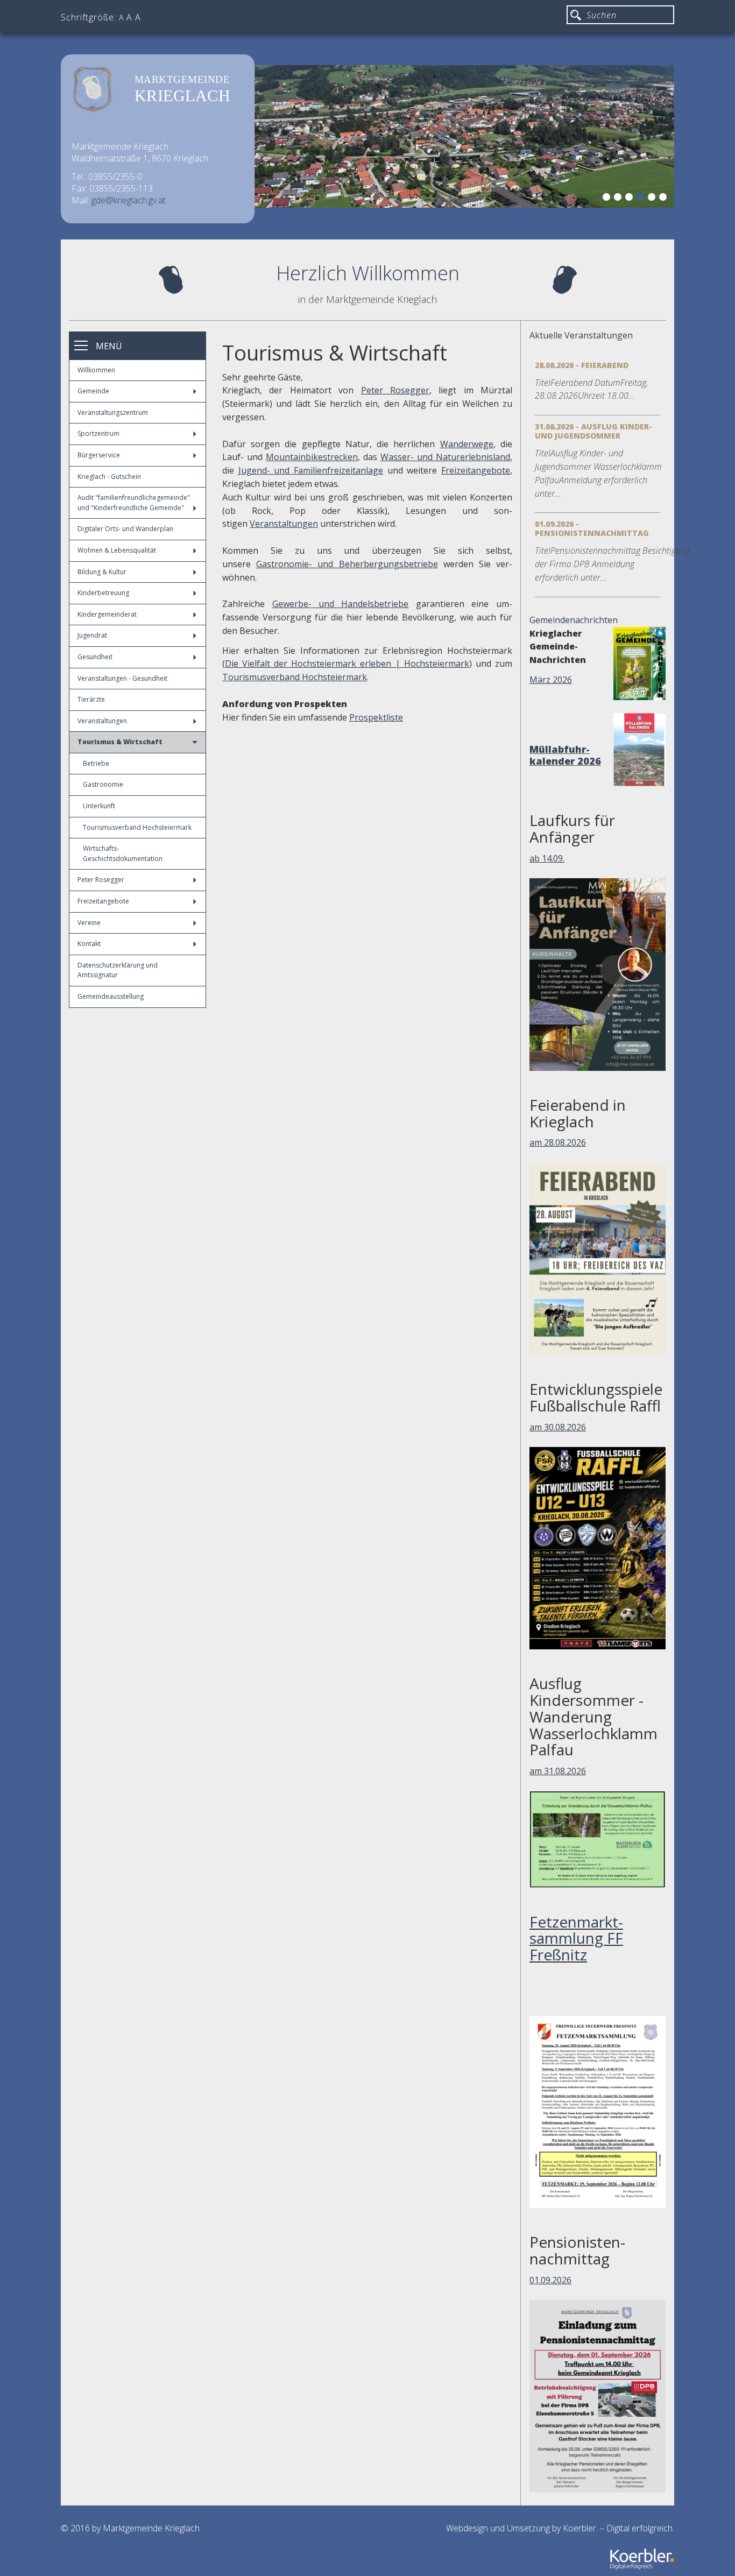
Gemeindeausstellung (111, 996)
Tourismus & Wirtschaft (120, 742)
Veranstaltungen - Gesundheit (122, 678)
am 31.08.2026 (558, 1771)
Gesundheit (95, 657)
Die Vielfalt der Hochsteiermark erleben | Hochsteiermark (347, 664)
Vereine (89, 923)
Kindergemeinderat (107, 614)
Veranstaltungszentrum (113, 412)
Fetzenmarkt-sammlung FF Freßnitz (576, 1938)
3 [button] (631, 199)
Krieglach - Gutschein (109, 477)
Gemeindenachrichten (574, 620)
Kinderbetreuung (103, 593)
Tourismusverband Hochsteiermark (137, 827)
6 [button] (665, 199)
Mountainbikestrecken (312, 457)
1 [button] (608, 199)
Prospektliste (376, 717)
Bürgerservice (99, 455)
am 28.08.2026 (558, 1142)
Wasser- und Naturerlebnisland (445, 457)
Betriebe (96, 763)
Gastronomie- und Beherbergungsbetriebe (347, 564)
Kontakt (89, 944)
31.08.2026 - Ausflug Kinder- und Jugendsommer (593, 431)
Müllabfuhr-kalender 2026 (565, 755)
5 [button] (653, 199)
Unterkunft (99, 806)
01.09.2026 (550, 2280)
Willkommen (96, 370)
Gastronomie (103, 784)
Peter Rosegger (101, 880)
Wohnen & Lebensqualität (117, 550)
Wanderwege (467, 444)
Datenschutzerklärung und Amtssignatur (118, 970)
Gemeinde (93, 391)
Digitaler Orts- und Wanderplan (125, 529)
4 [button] (642, 199)
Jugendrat (92, 635)
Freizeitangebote (103, 901)
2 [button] (619, 199)
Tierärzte (91, 699)
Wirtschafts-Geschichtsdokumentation (123, 853)
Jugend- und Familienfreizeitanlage (311, 470)
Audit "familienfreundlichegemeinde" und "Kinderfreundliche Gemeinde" (134, 503)
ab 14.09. (547, 858)
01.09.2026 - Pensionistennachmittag (592, 528)
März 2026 (551, 680)
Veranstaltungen (102, 721)
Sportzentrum (98, 433)
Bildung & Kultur (102, 572)
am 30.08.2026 (558, 1427)
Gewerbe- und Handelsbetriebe (341, 604)
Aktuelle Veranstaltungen (581, 335)
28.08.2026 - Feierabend (582, 365)
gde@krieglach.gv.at (129, 200)
